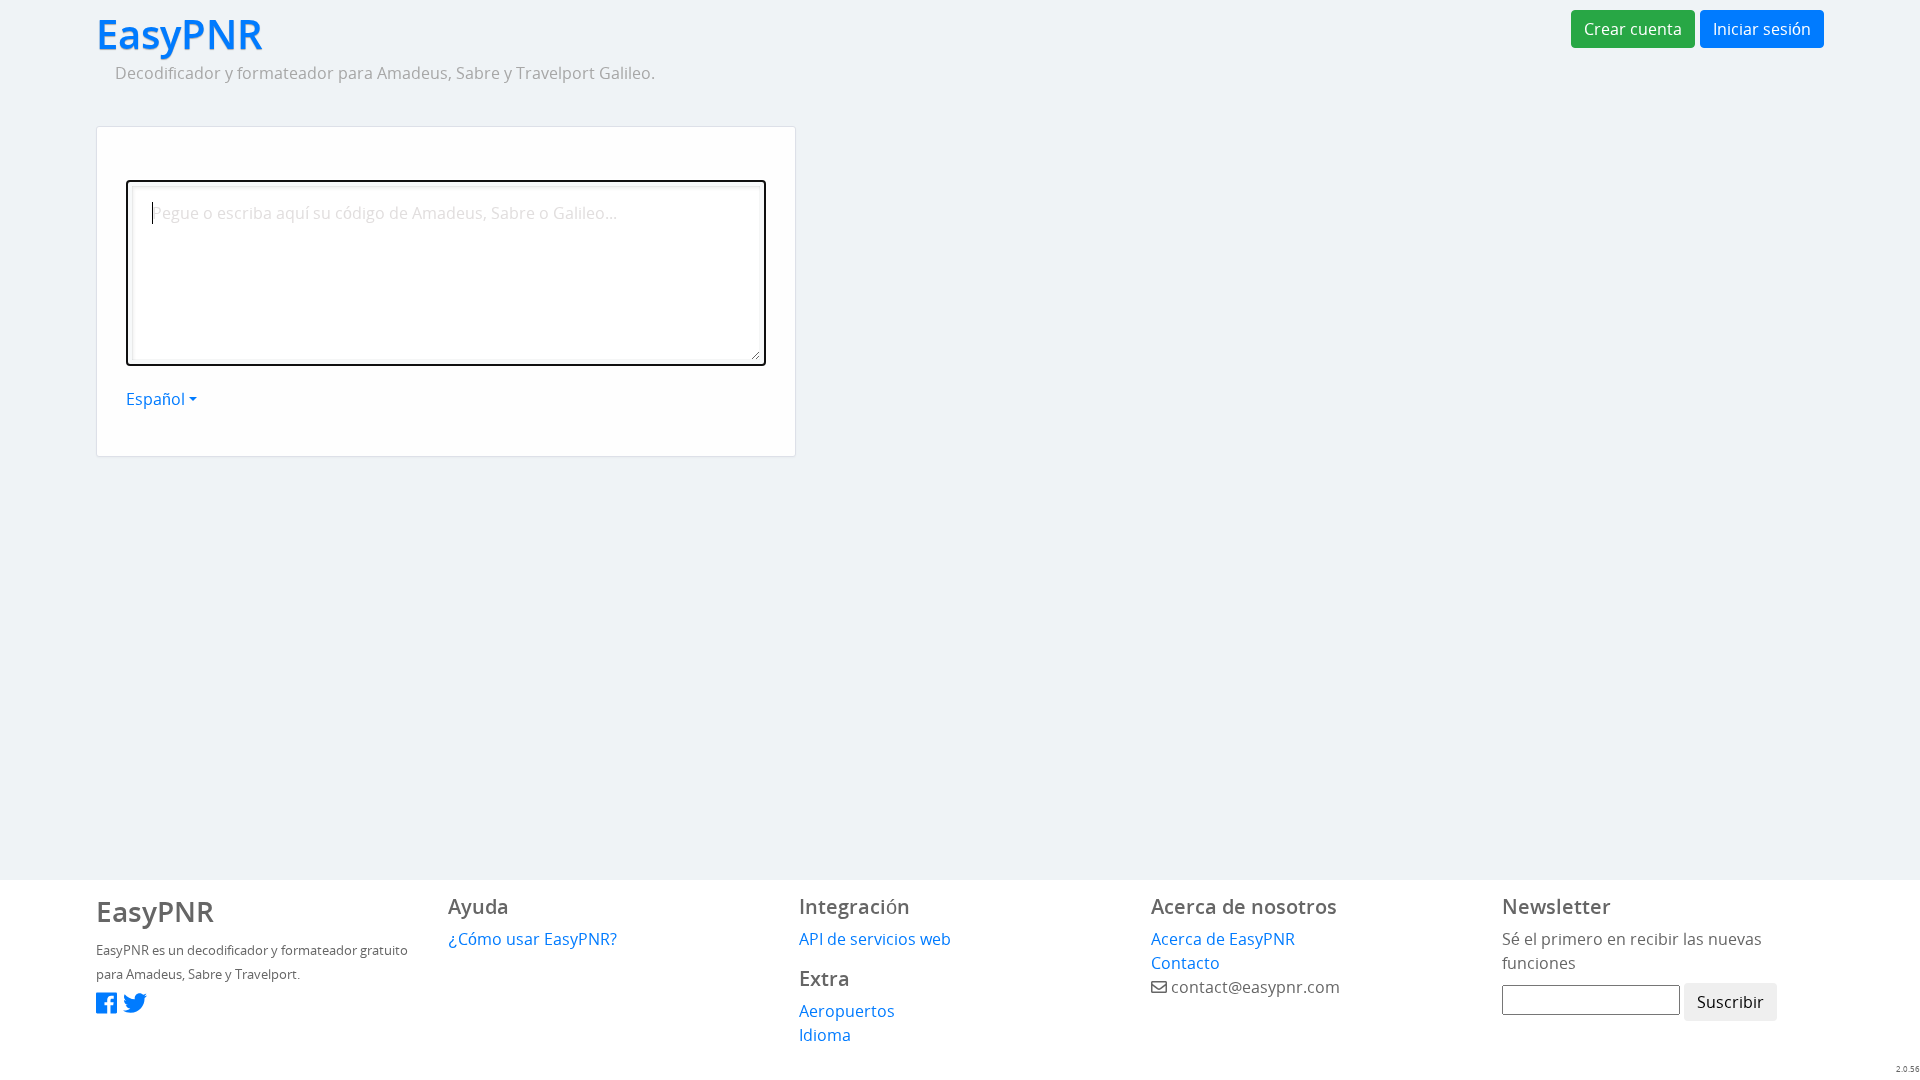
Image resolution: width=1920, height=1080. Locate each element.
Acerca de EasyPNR (1223, 939)
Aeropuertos (847, 1011)
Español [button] (155, 399)
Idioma (825, 1035)
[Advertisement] (1100, 251)
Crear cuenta (1633, 29)
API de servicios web (875, 939)
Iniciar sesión (1762, 29)
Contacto (1185, 963)
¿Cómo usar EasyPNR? (532, 939)
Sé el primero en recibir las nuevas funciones (1632, 951)
